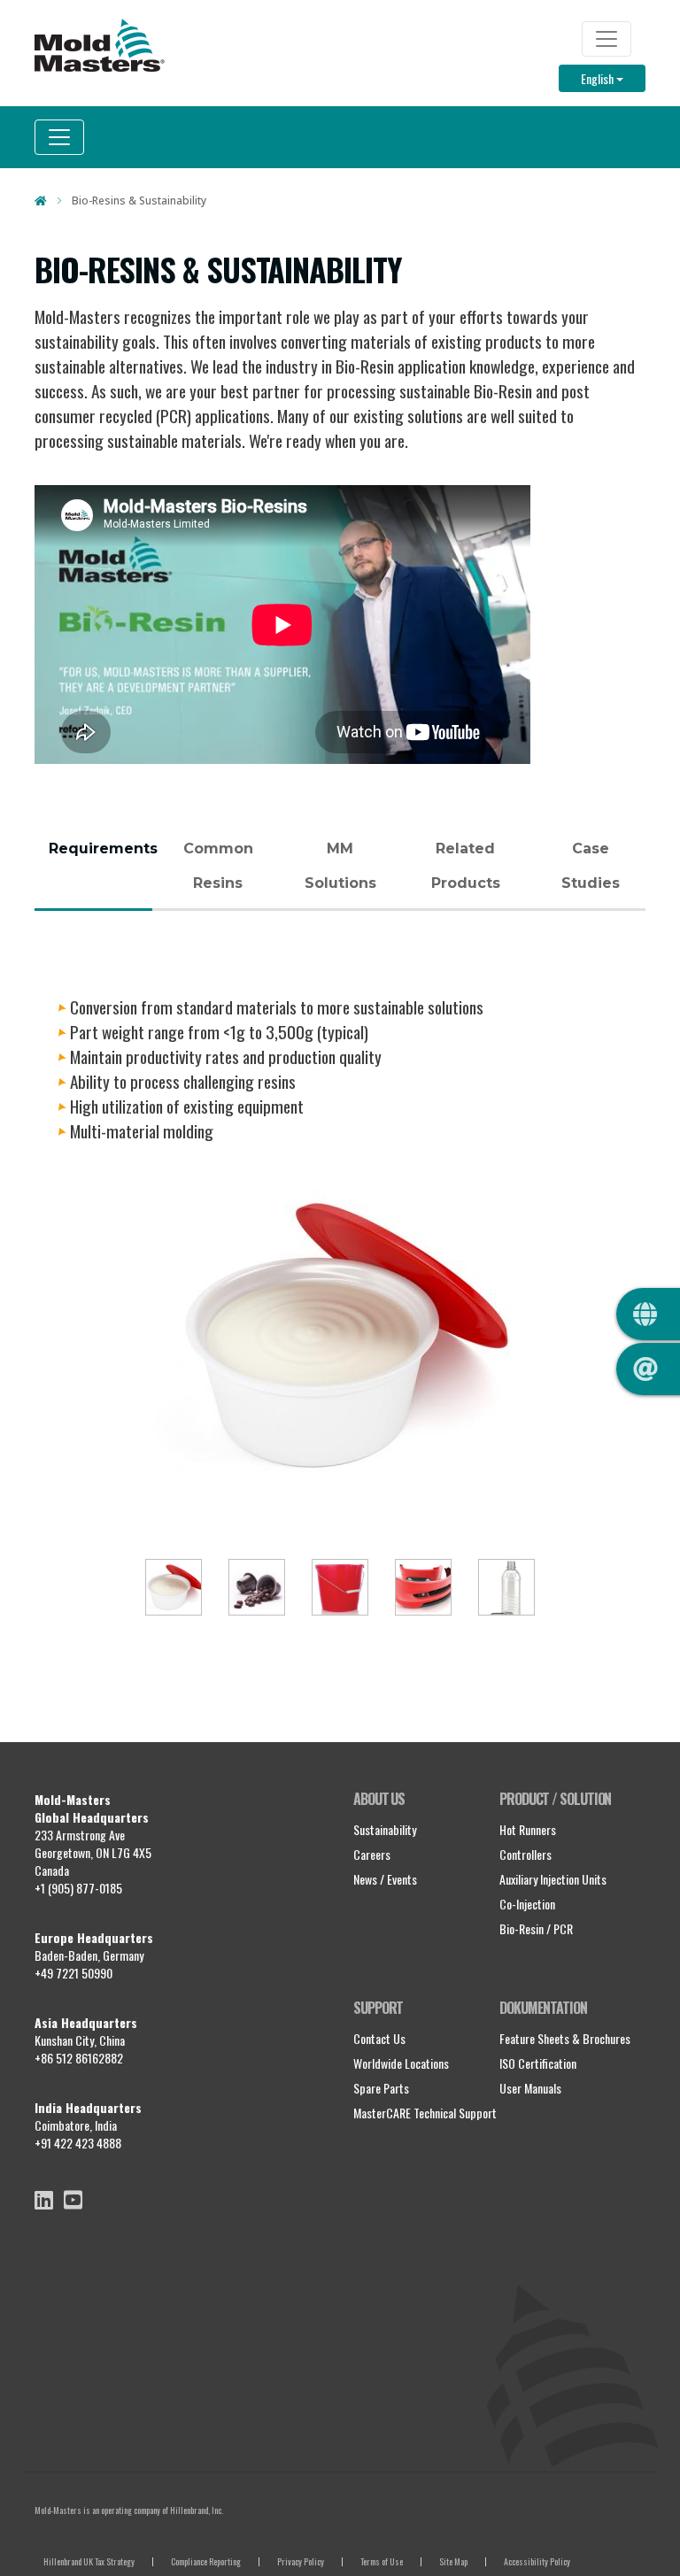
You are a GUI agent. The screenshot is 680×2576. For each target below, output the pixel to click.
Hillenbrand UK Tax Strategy (89, 2561)
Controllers (525, 1854)
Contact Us (379, 2038)
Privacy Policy (301, 2561)
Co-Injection (527, 1904)
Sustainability (385, 1829)
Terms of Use (382, 2561)
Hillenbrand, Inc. (197, 2510)
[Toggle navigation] (607, 39)
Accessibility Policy (537, 2561)
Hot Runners (528, 1829)
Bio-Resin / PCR (536, 1928)
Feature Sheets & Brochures (565, 2038)
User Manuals (530, 2088)
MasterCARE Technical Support (425, 2113)
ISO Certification (538, 2063)
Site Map (453, 2561)
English (613, 78)
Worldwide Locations (401, 2063)
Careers (372, 1854)
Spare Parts (381, 2088)
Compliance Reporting (206, 2561)
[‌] (44, 2200)
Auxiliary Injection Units (553, 1879)
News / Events (385, 1879)
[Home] (100, 45)
